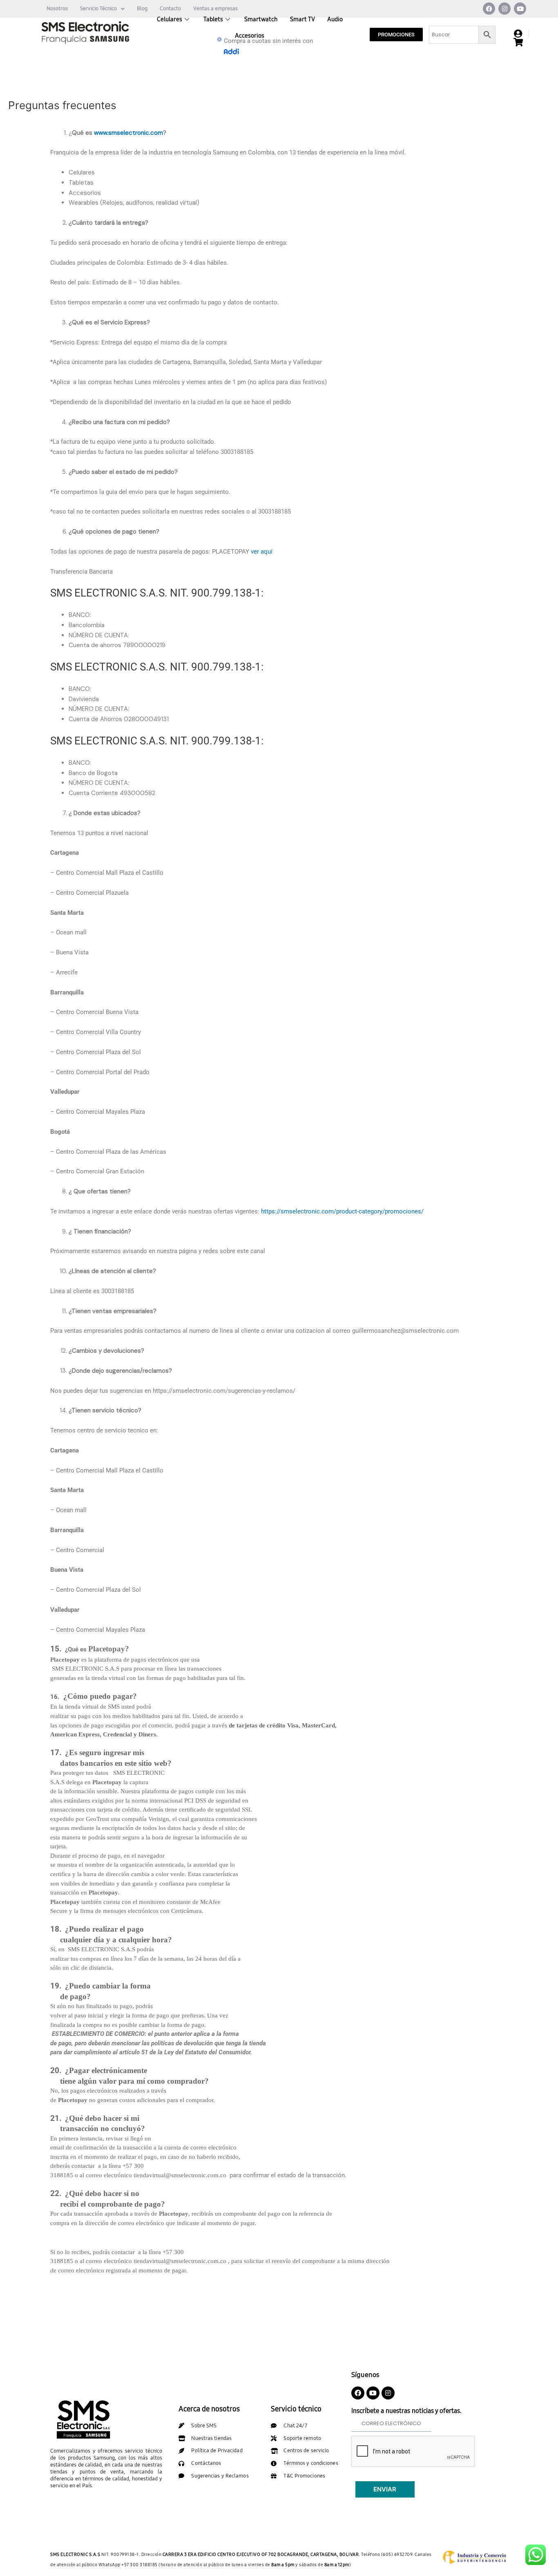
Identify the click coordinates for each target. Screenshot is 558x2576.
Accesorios (250, 36)
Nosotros (57, 9)
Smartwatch (261, 19)
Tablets (213, 19)
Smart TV (302, 19)
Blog (142, 9)
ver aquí (261, 552)
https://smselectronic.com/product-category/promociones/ (342, 1211)
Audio (335, 19)
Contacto (170, 9)
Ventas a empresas (215, 9)
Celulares (170, 19)
